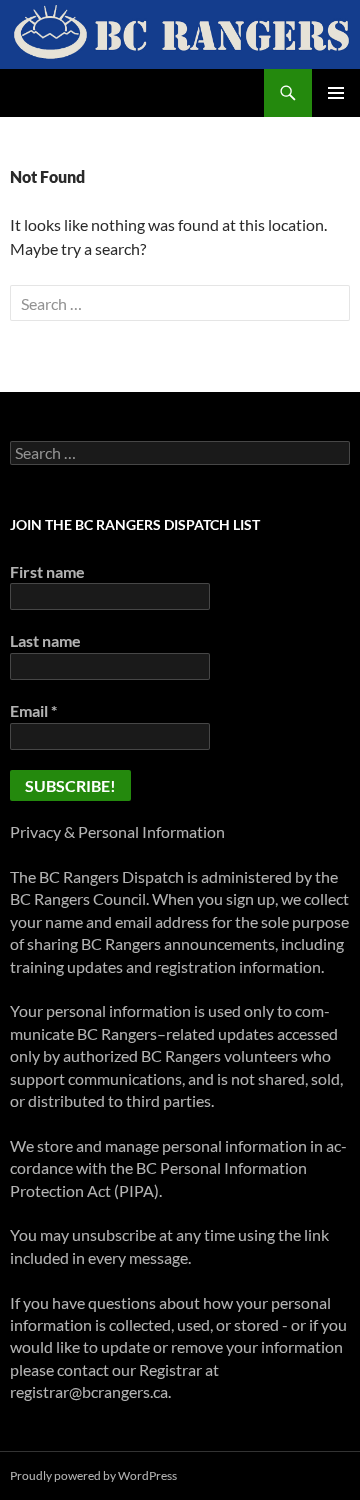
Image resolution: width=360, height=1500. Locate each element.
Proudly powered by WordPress (93, 1475)
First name (47, 571)
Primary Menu (336, 93)
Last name (45, 640)
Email (33, 710)
